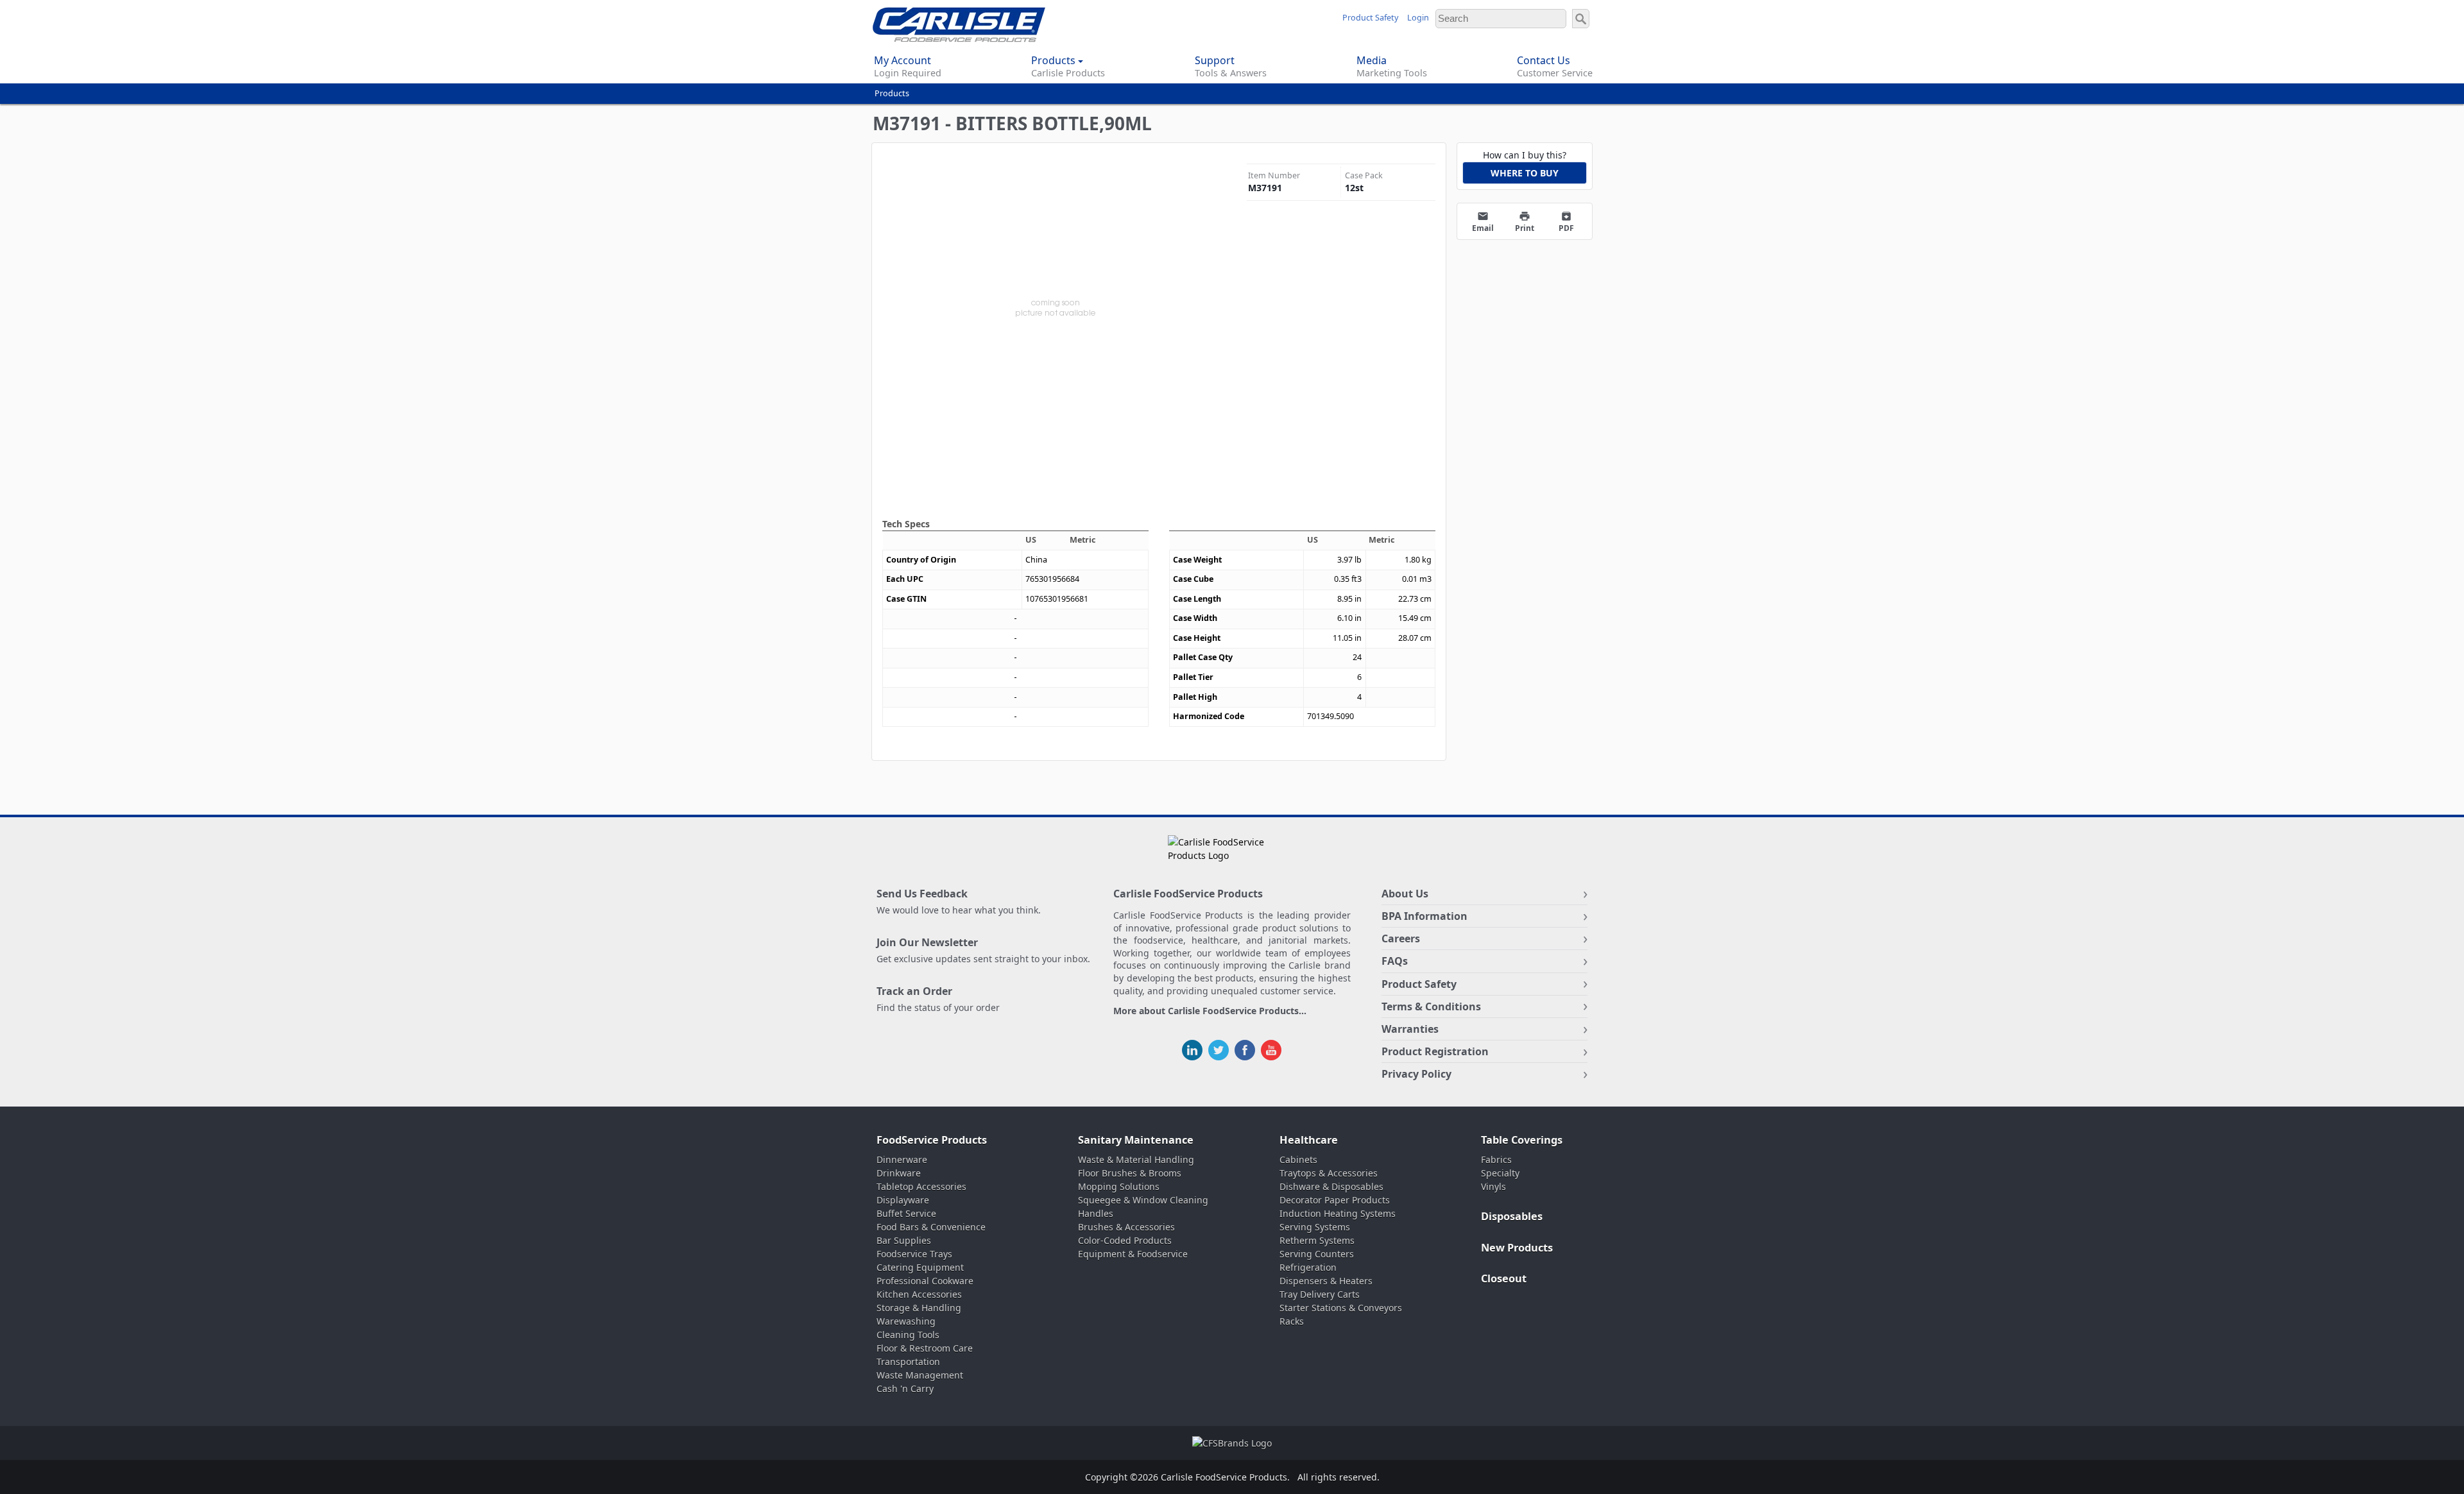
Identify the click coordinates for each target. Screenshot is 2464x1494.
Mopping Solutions (1119, 1186)
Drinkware (899, 1173)
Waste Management (920, 1375)
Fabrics (1496, 1159)
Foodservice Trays (914, 1254)
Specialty (1500, 1173)
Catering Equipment (920, 1267)
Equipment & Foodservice (1133, 1254)
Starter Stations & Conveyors (1341, 1308)
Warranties (1410, 1029)
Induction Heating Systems (1338, 1213)
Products (892, 93)
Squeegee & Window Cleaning (1143, 1200)
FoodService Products (932, 1140)
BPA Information (1425, 916)
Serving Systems (1315, 1227)
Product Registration (1435, 1051)
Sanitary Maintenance (1136, 1140)
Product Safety (1370, 18)
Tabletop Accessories (921, 1186)
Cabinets (1298, 1159)
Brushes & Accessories (1126, 1227)
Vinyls (1493, 1186)
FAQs (1395, 961)
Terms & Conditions (1431, 1006)
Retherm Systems (1317, 1240)
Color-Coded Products (1125, 1240)
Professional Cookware (925, 1281)
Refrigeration (1308, 1267)
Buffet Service (906, 1213)
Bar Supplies (904, 1240)
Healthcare (1309, 1140)
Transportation (908, 1362)
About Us (1405, 894)
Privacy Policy (1416, 1074)
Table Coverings (1522, 1140)
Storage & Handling (919, 1308)
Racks (1292, 1321)
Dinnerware (902, 1159)
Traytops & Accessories (1329, 1173)
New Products (1517, 1248)
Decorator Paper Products (1335, 1200)
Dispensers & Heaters (1326, 1281)
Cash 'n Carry (905, 1388)
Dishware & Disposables (1331, 1186)
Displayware (903, 1200)
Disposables (1512, 1216)
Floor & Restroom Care (925, 1348)
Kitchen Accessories (919, 1294)
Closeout (1504, 1278)
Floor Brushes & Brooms (1130, 1173)
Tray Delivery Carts (1320, 1294)
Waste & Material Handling (1136, 1159)
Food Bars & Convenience (931, 1227)
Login (1418, 18)
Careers (1401, 938)
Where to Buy (1525, 173)
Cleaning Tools (908, 1335)
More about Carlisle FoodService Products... (1210, 1011)
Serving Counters (1317, 1254)
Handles (1096, 1213)
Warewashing (906, 1321)
